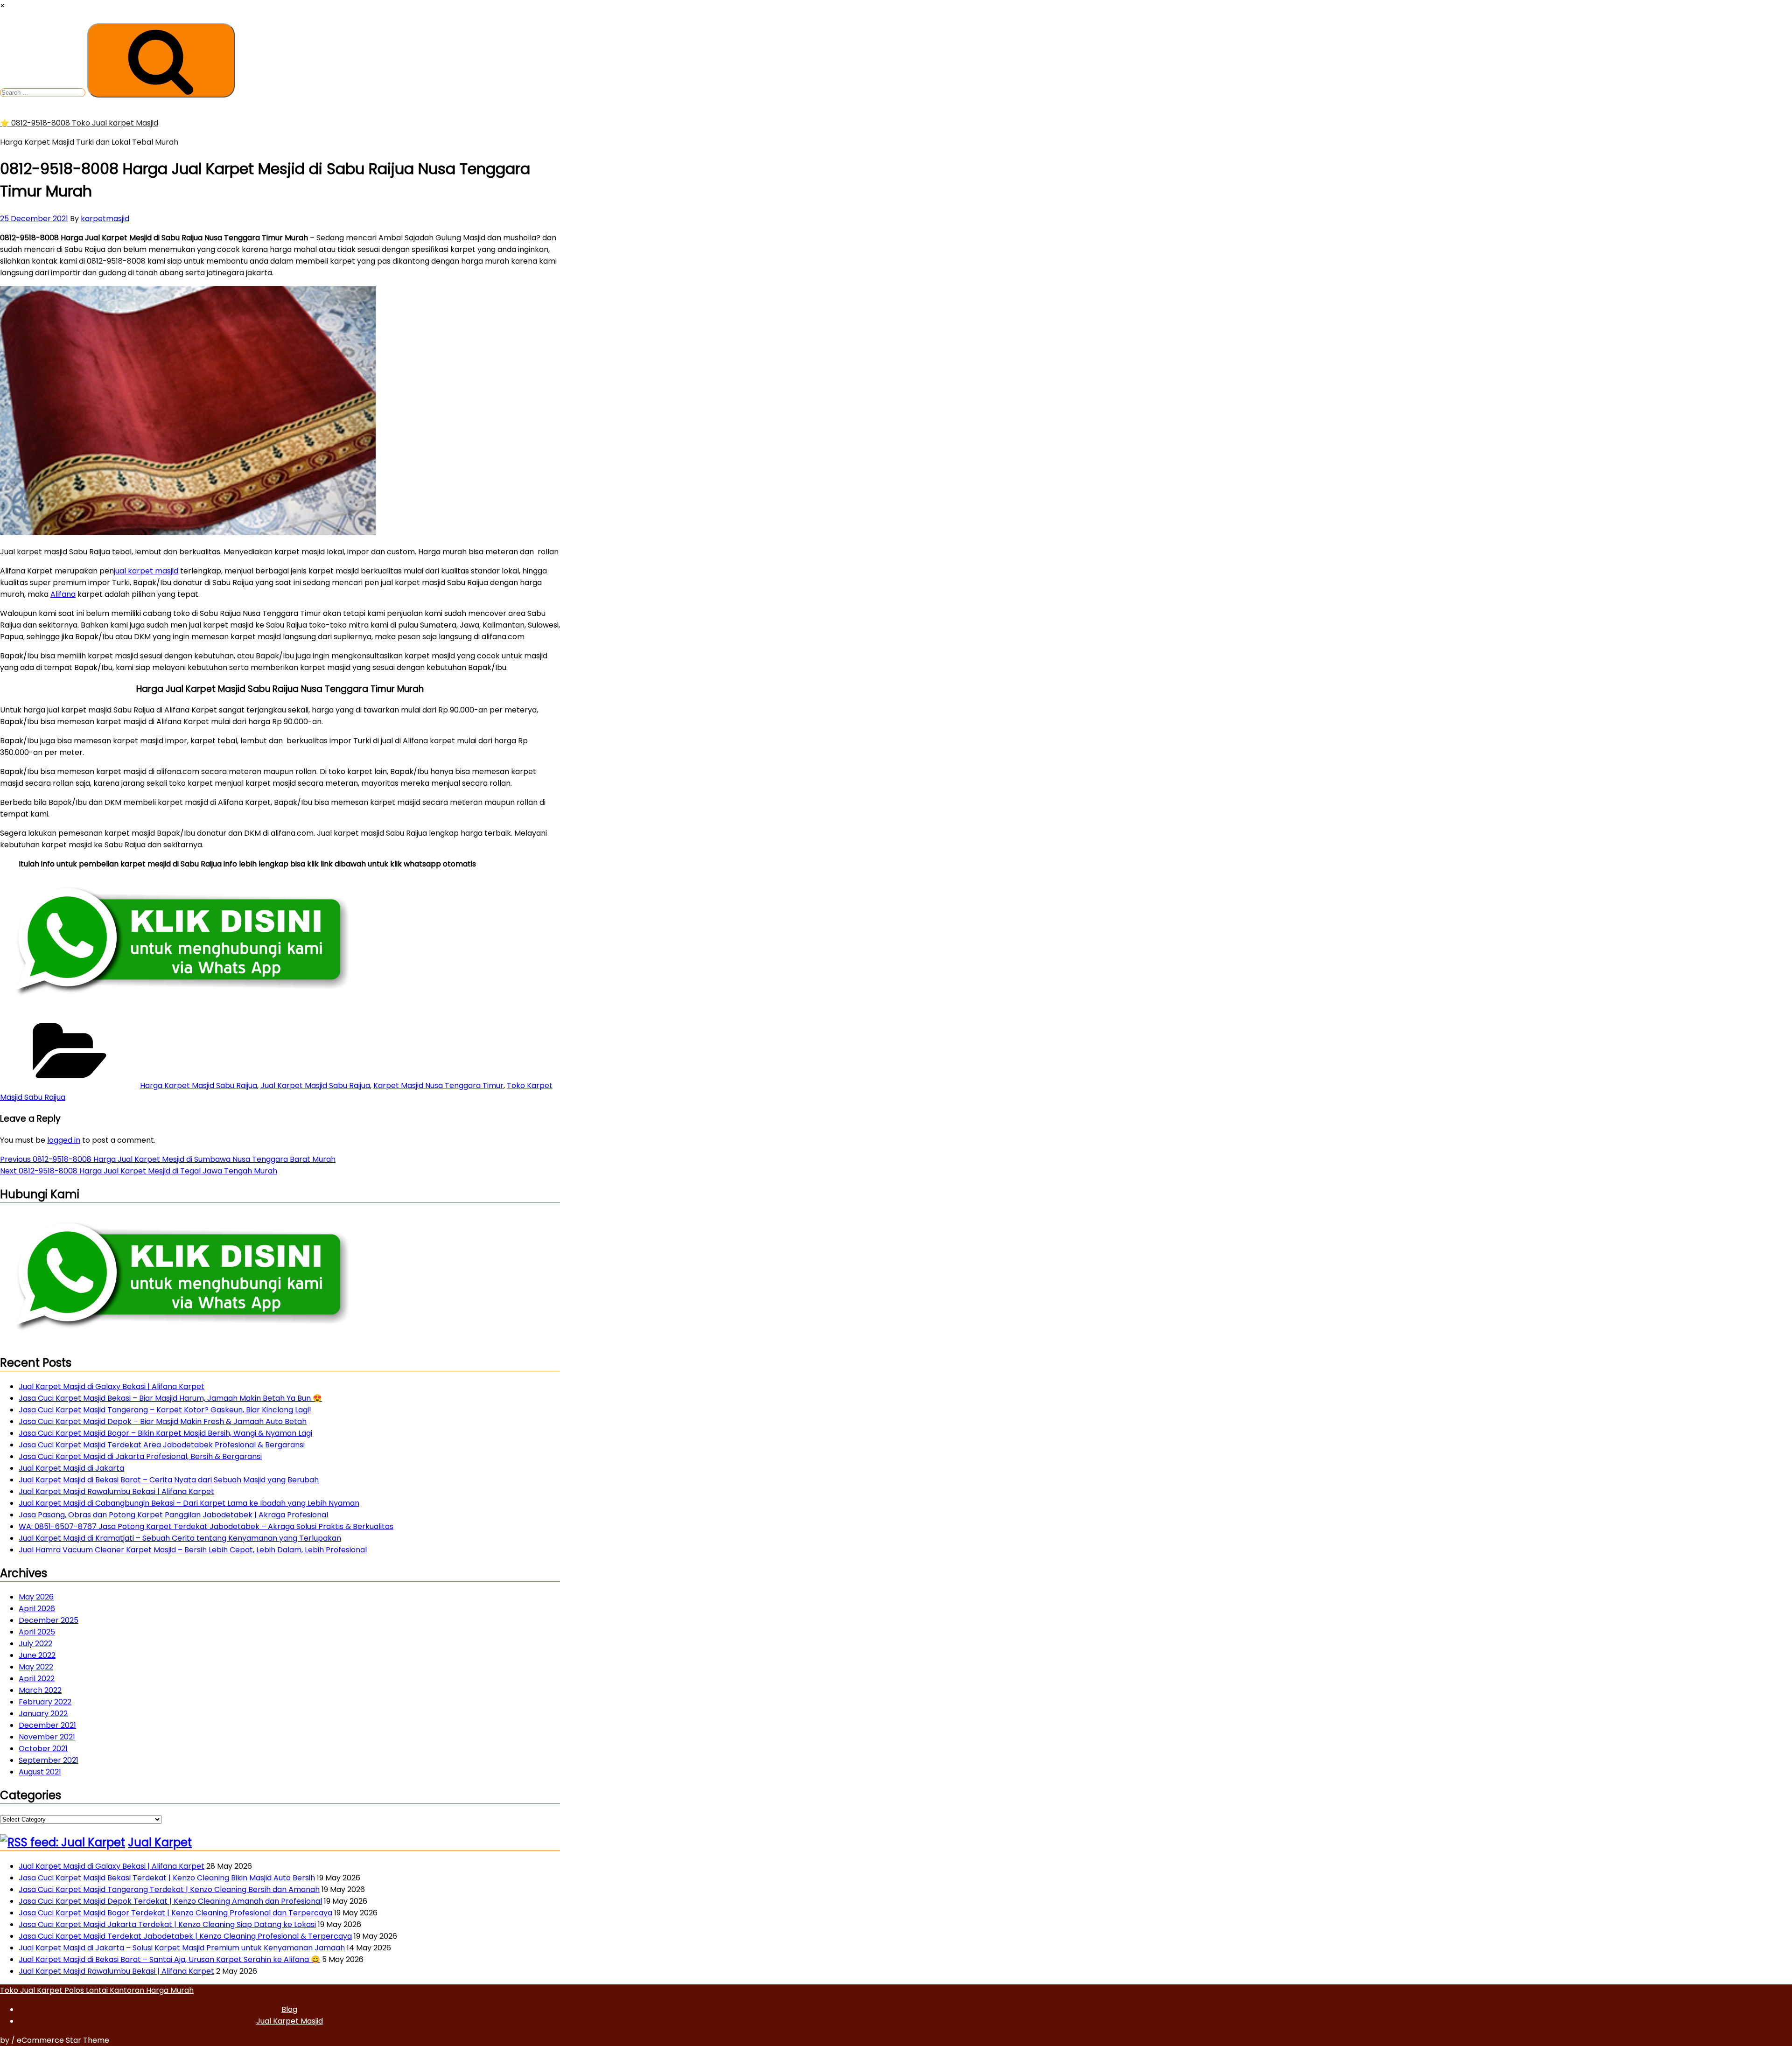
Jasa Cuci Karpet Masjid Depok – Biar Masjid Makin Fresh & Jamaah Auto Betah (163, 1421)
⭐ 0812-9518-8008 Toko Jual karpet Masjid (79, 123)
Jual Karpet (160, 1842)
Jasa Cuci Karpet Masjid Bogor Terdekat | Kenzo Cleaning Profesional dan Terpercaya (175, 1913)
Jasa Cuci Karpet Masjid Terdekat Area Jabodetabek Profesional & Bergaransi (162, 1445)
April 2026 (37, 1609)
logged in (64, 1140)
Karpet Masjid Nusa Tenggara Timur (438, 1086)
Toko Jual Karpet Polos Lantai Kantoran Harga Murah (97, 1990)
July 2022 (35, 1644)
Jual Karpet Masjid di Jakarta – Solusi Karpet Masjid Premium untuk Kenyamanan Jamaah (182, 1948)
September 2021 (49, 1760)
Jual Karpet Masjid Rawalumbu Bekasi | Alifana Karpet (116, 1491)
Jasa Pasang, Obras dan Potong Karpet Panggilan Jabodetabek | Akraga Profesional (173, 1515)
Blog (289, 2009)
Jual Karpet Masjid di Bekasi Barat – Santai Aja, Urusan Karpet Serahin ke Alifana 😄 (169, 1959)
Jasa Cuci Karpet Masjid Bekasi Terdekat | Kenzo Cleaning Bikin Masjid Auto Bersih (167, 1878)
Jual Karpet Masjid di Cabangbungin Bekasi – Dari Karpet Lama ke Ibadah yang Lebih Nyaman (189, 1503)
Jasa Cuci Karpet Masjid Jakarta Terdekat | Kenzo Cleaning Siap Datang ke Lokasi (167, 1924)
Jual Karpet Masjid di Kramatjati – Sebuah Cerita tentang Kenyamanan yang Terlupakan (180, 1538)
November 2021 (47, 1737)
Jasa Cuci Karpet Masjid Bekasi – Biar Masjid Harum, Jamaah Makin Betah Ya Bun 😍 (170, 1398)
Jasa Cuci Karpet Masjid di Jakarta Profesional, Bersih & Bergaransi (140, 1456)
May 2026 (36, 1597)
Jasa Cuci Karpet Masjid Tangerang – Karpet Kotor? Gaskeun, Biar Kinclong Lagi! (165, 1410)
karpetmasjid (105, 219)
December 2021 (47, 1725)
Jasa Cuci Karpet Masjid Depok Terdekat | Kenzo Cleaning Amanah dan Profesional (170, 1901)
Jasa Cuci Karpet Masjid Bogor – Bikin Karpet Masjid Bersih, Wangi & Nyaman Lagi (165, 1433)
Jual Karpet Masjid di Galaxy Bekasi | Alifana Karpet (112, 1386)
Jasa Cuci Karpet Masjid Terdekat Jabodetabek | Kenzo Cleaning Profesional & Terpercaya (185, 1936)
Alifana (63, 594)
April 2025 (37, 1632)
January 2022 (43, 1714)
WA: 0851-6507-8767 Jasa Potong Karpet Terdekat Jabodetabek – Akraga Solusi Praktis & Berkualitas (206, 1526)
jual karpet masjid (146, 571)
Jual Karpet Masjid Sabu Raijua (315, 1086)
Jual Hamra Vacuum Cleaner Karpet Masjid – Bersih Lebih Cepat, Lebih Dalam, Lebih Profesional (193, 1550)
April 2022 (37, 1679)
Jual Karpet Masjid (290, 2021)
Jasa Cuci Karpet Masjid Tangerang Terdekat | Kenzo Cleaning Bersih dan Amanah (169, 1889)
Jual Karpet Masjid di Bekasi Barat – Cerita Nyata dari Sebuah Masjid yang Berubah (169, 1480)
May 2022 (36, 1667)
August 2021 (40, 1772)
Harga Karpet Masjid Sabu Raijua (199, 1086)
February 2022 (45, 1702)
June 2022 (37, 1655)
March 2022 (40, 1690)
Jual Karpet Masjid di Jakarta (71, 1468)
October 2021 (43, 1749)
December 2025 (49, 1620)
